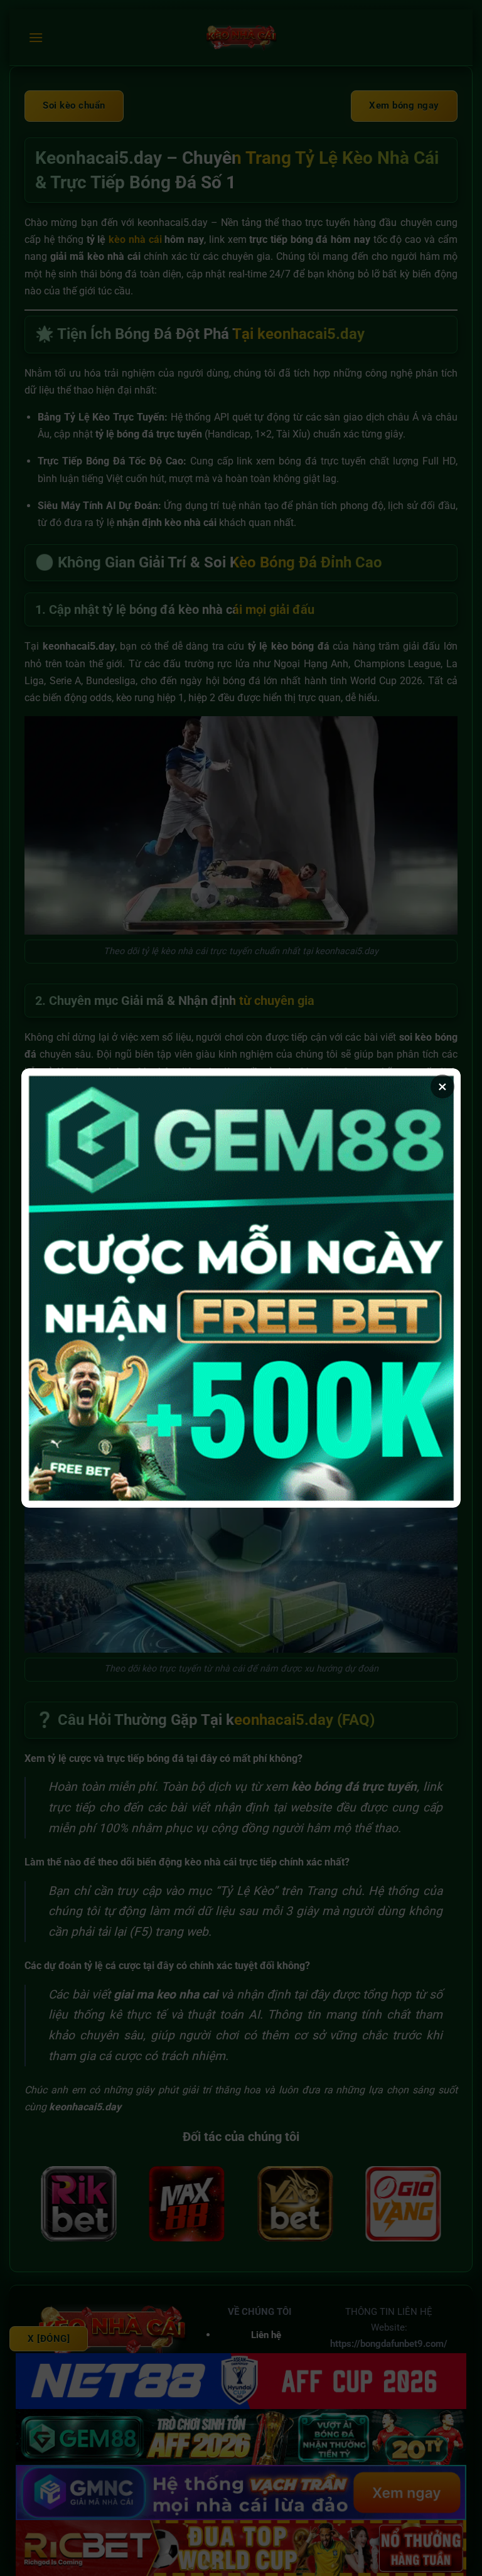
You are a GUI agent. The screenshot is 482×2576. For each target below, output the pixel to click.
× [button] (442, 1087)
